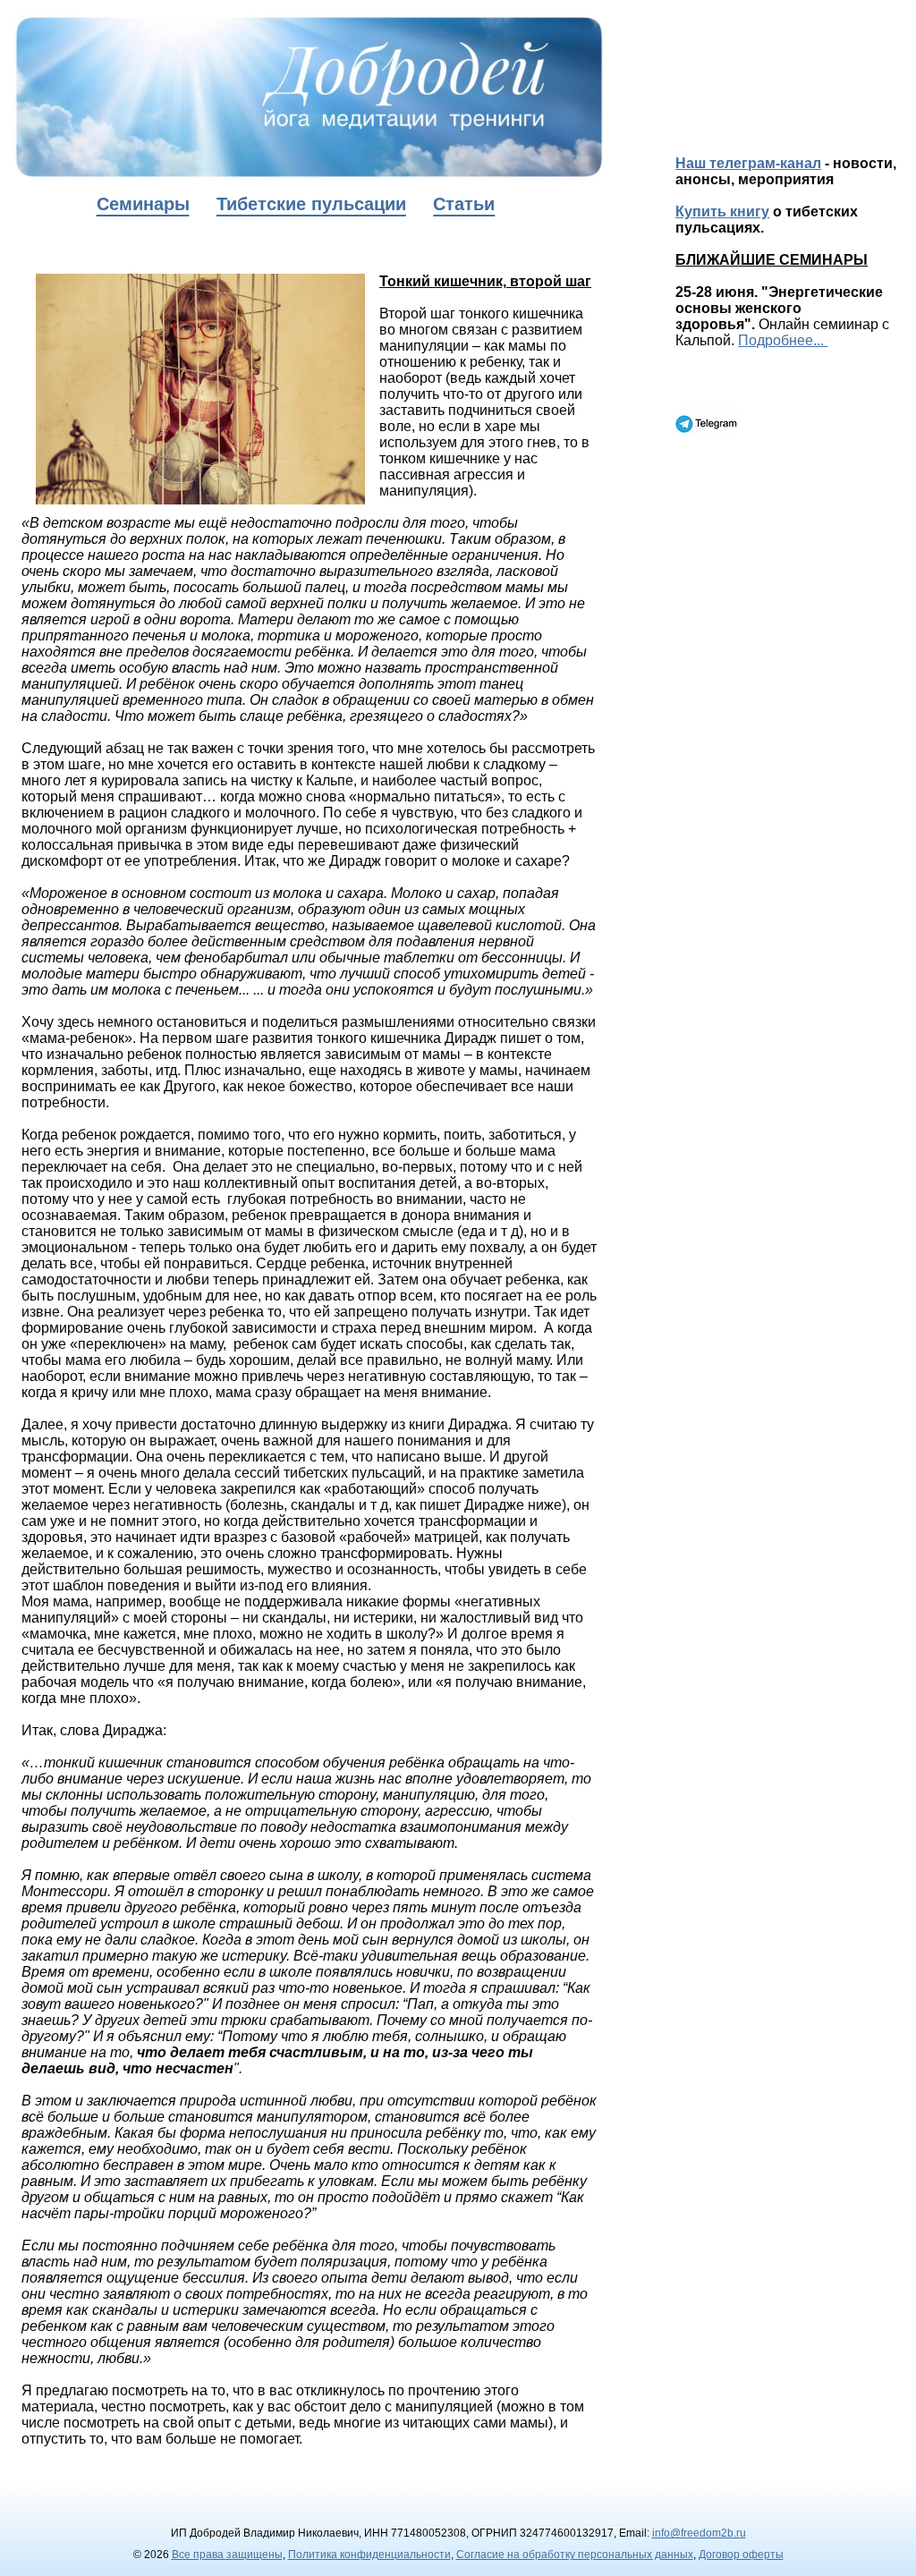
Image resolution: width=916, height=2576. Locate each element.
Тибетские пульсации (311, 204)
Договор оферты (741, 2555)
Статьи (464, 204)
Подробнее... (783, 340)
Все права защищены (227, 2555)
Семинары (143, 204)
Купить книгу (722, 212)
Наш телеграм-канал (748, 163)
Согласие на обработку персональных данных (575, 2555)
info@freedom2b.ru (699, 2533)
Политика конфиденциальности (369, 2555)
